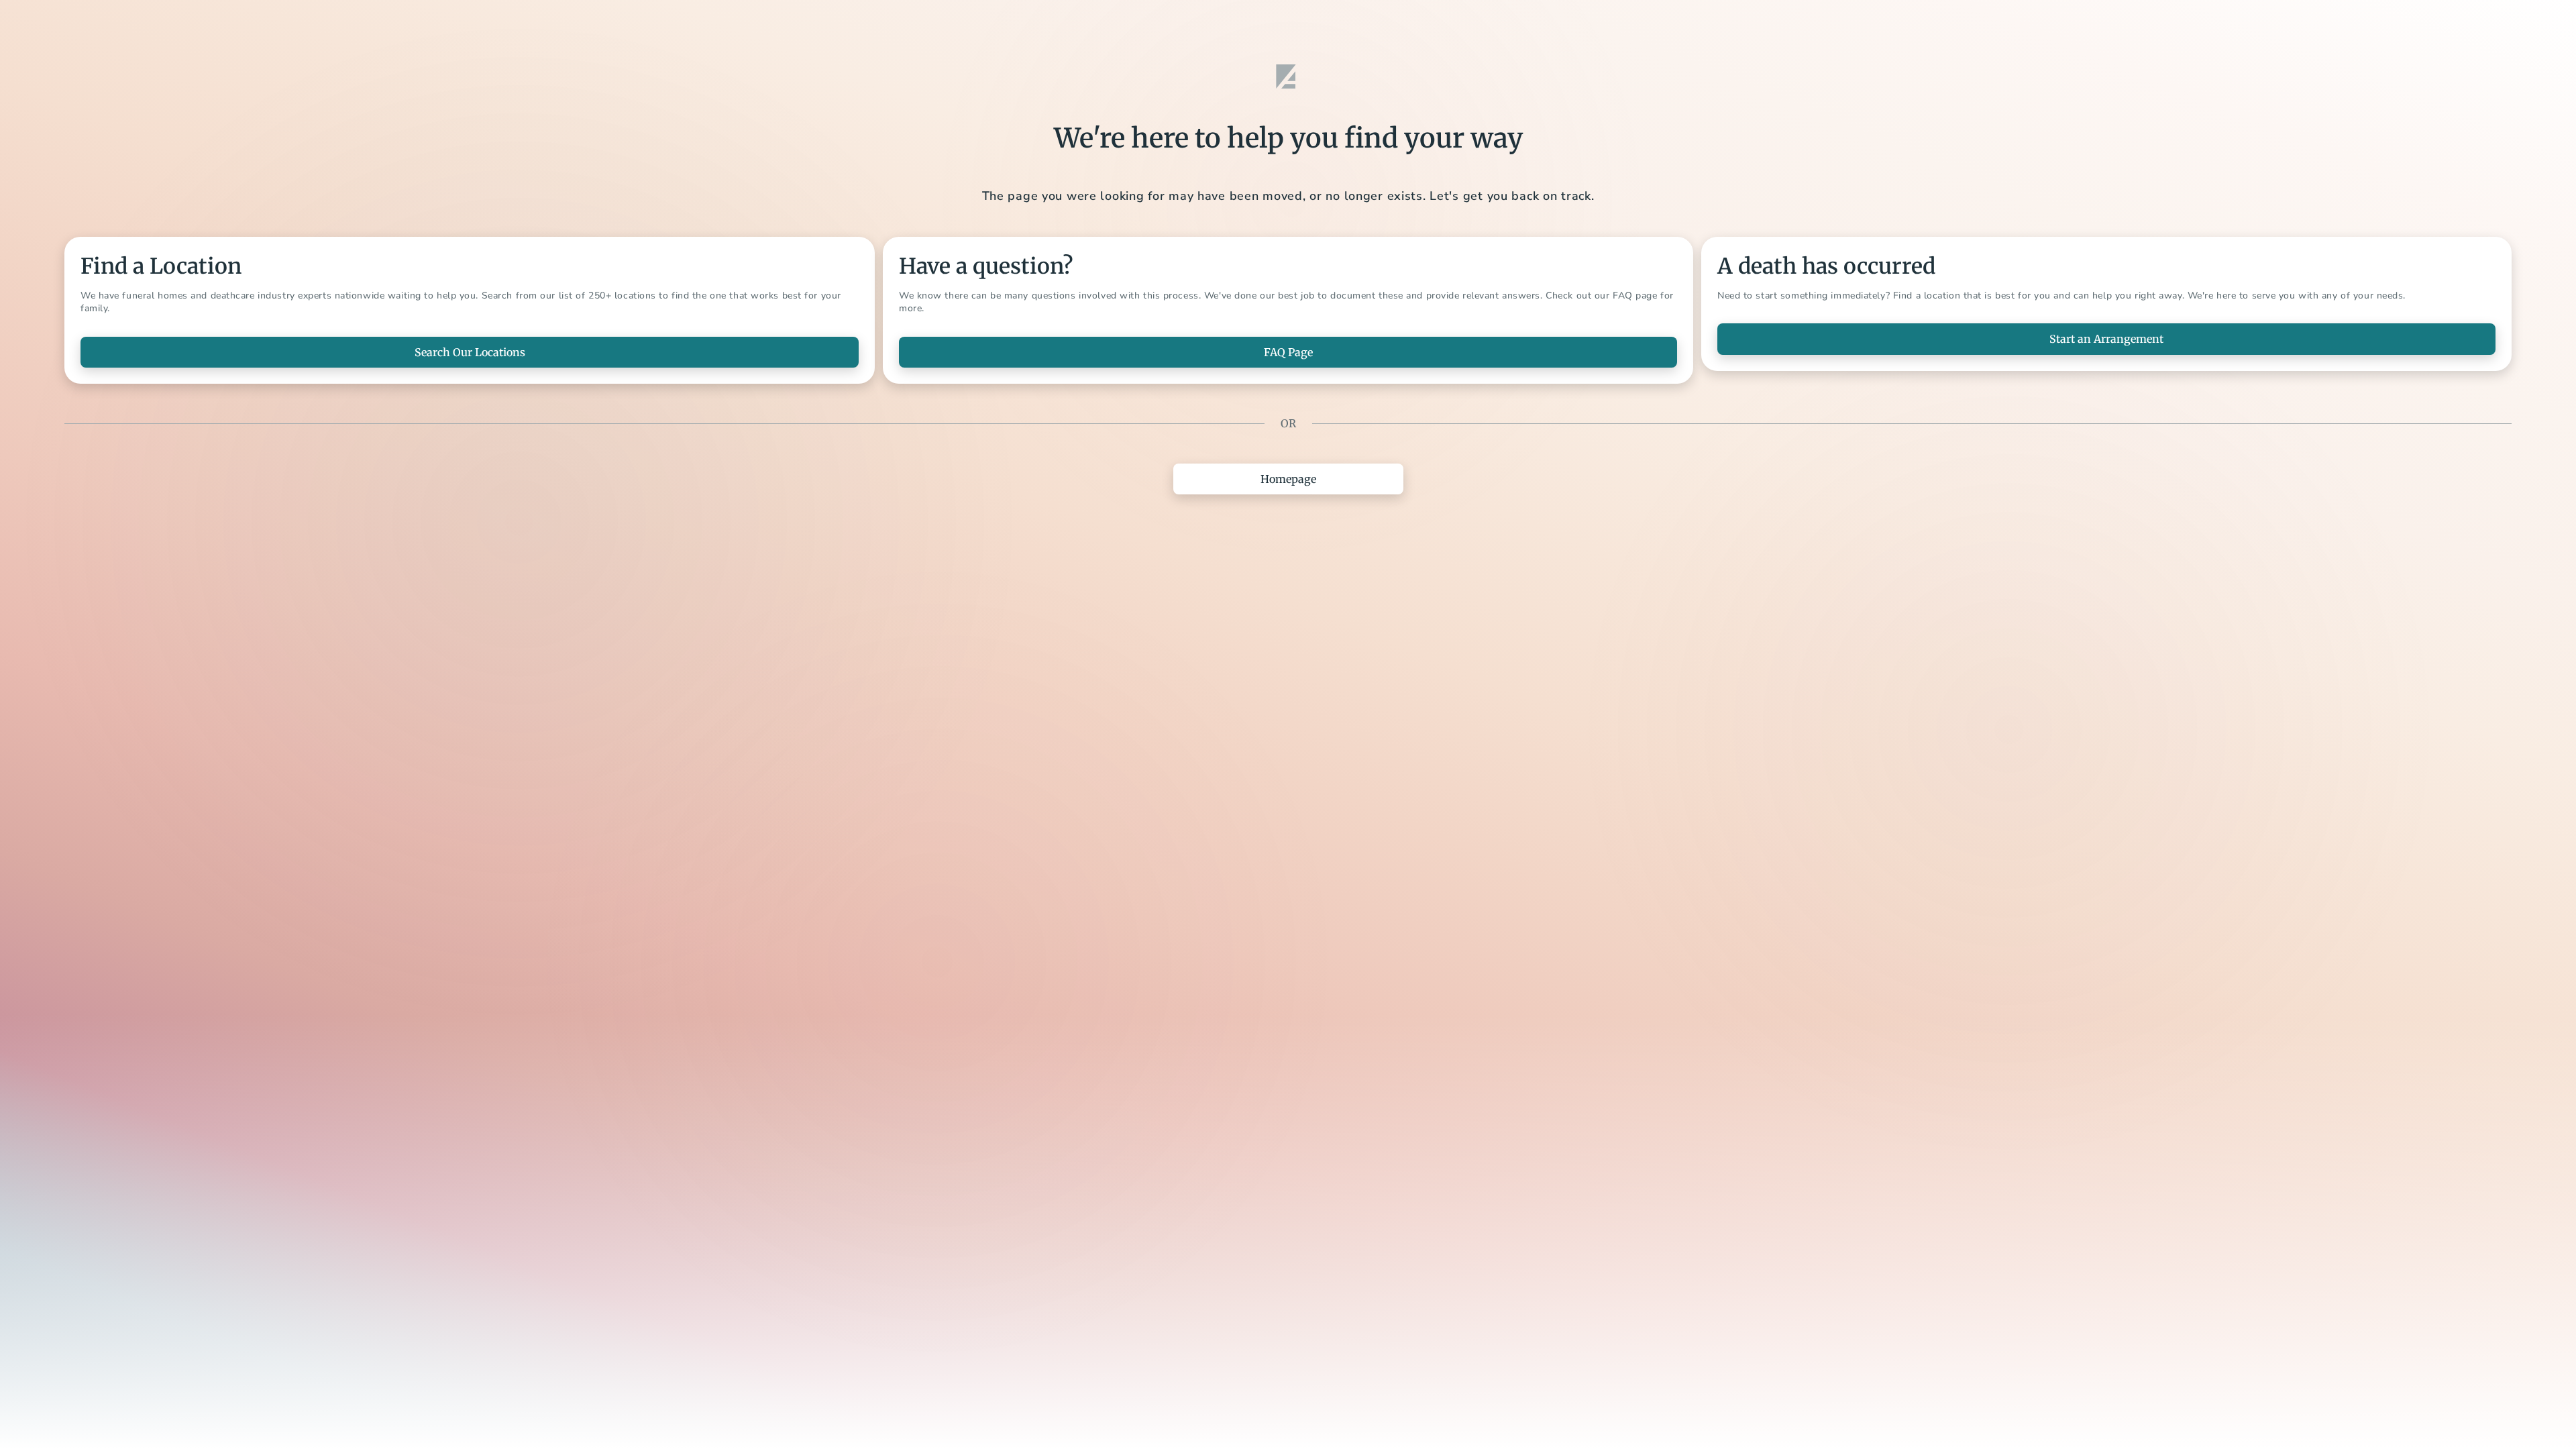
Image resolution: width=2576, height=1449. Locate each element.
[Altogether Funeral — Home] (1288, 76)
